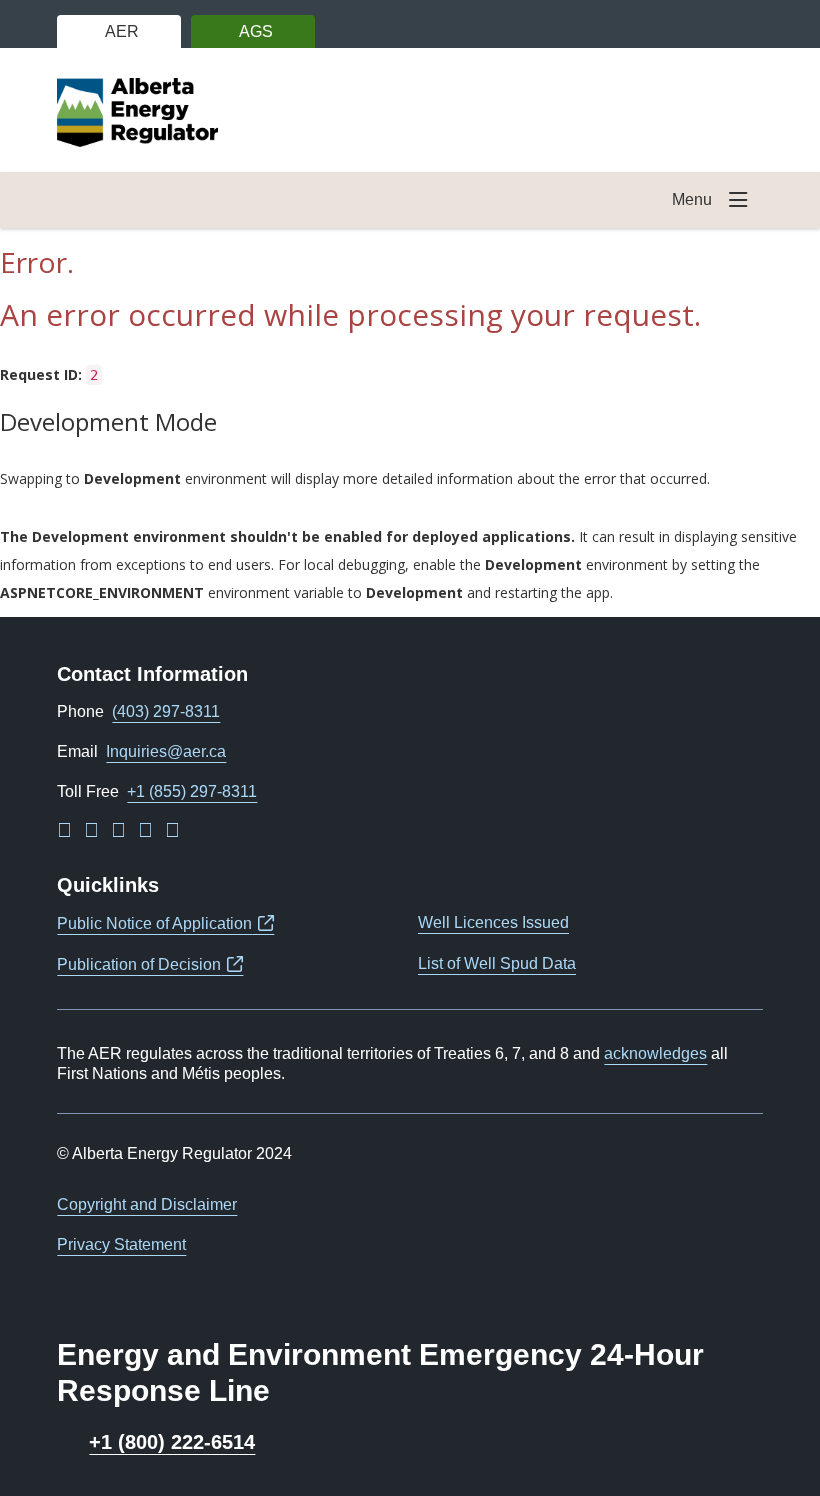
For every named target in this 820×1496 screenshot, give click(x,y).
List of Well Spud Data (497, 963)
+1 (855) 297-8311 (192, 791)
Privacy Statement (121, 1244)
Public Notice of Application (165, 923)
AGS (256, 31)
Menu (692, 199)
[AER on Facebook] (91, 831)
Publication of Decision (150, 964)
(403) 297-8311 (166, 711)
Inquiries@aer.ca (166, 751)
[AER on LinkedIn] (64, 831)
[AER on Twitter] (118, 831)
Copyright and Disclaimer (147, 1204)
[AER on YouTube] (145, 831)
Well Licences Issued (493, 922)
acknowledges (655, 1053)
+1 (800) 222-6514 (172, 1442)
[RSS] (172, 831)
